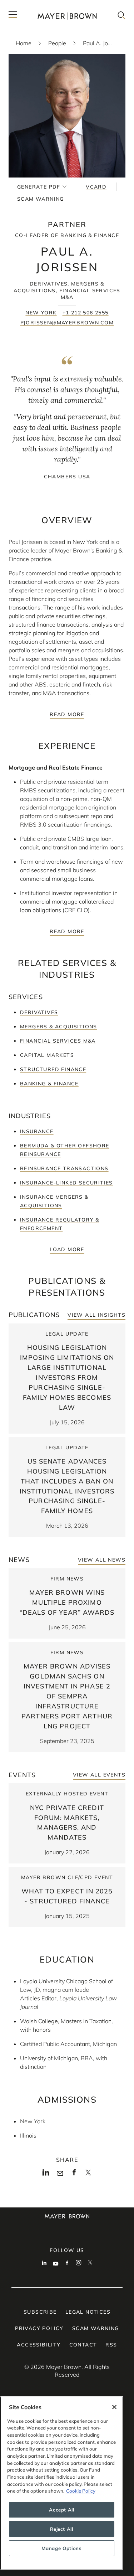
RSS (111, 2345)
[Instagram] (79, 2263)
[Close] (114, 2407)
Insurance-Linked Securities (66, 1183)
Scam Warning (41, 199)
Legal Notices (88, 2312)
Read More (67, 714)
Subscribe (40, 2312)
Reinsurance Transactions (64, 1168)
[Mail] (60, 2174)
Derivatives (39, 1012)
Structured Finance (53, 1069)
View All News (102, 1560)
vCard (96, 187)
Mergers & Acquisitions (59, 1027)
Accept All (62, 2510)
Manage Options (61, 2548)
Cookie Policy (81, 2491)
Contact (83, 2345)
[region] (62, 2483)
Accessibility (39, 2345)
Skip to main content (35, 6)
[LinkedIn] (46, 2175)
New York (41, 313)
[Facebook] (74, 2175)
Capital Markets (47, 1055)
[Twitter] (88, 2175)
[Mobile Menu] (13, 16)
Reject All (62, 2529)
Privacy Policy (39, 2328)
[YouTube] (56, 2263)
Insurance (37, 1131)
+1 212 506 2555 (86, 313)
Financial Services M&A (58, 1041)
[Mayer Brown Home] (67, 16)
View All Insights (96, 1315)
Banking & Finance (49, 1084)
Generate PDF (39, 187)
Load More (67, 1249)
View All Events (99, 1775)
